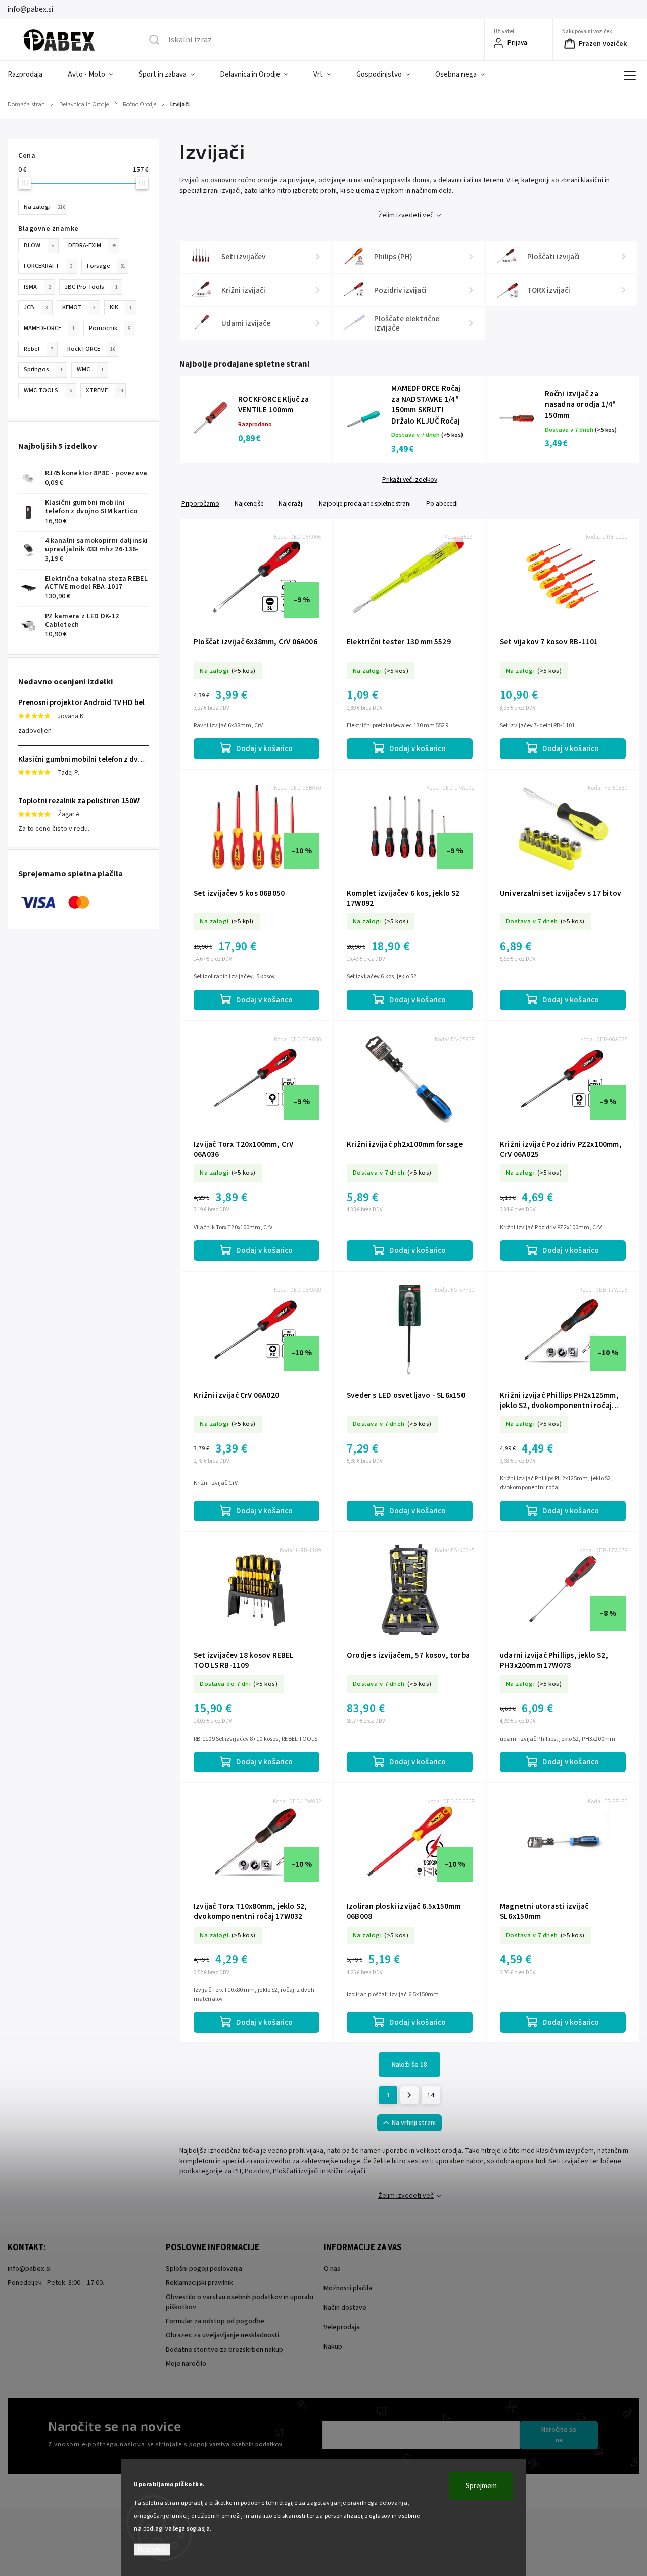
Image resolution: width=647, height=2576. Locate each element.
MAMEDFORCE (49, 328)
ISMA (37, 287)
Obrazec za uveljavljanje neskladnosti (222, 2335)
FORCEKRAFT (48, 266)
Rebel (38, 349)
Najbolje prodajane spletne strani (365, 504)
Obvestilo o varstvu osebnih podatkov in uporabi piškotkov (240, 2302)
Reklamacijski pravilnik (199, 2283)
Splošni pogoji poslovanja (204, 2269)
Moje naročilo (186, 2364)
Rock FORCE (91, 349)
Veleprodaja (342, 2327)
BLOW (39, 245)
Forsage (106, 266)
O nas (332, 2269)
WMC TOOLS (48, 390)
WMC (90, 369)
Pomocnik (110, 328)
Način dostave (345, 2308)
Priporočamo (200, 504)
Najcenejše (249, 504)
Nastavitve (152, 2549)
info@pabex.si (29, 2269)
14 (431, 2095)
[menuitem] (31, 75)
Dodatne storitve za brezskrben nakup (224, 2350)
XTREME (104, 390)
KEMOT (79, 307)
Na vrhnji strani (414, 2123)
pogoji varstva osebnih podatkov (236, 2444)
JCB (36, 307)
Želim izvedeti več (406, 215)
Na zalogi (44, 207)
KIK (121, 307)
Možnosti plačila (348, 2288)
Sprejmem (481, 2486)
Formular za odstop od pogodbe (215, 2321)
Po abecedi (442, 504)
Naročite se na (559, 2435)
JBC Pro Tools (91, 287)
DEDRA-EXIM (92, 245)
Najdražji (291, 504)
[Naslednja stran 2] (409, 2095)
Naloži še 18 (409, 2065)
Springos (43, 369)
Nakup (333, 2347)
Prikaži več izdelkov (410, 480)
